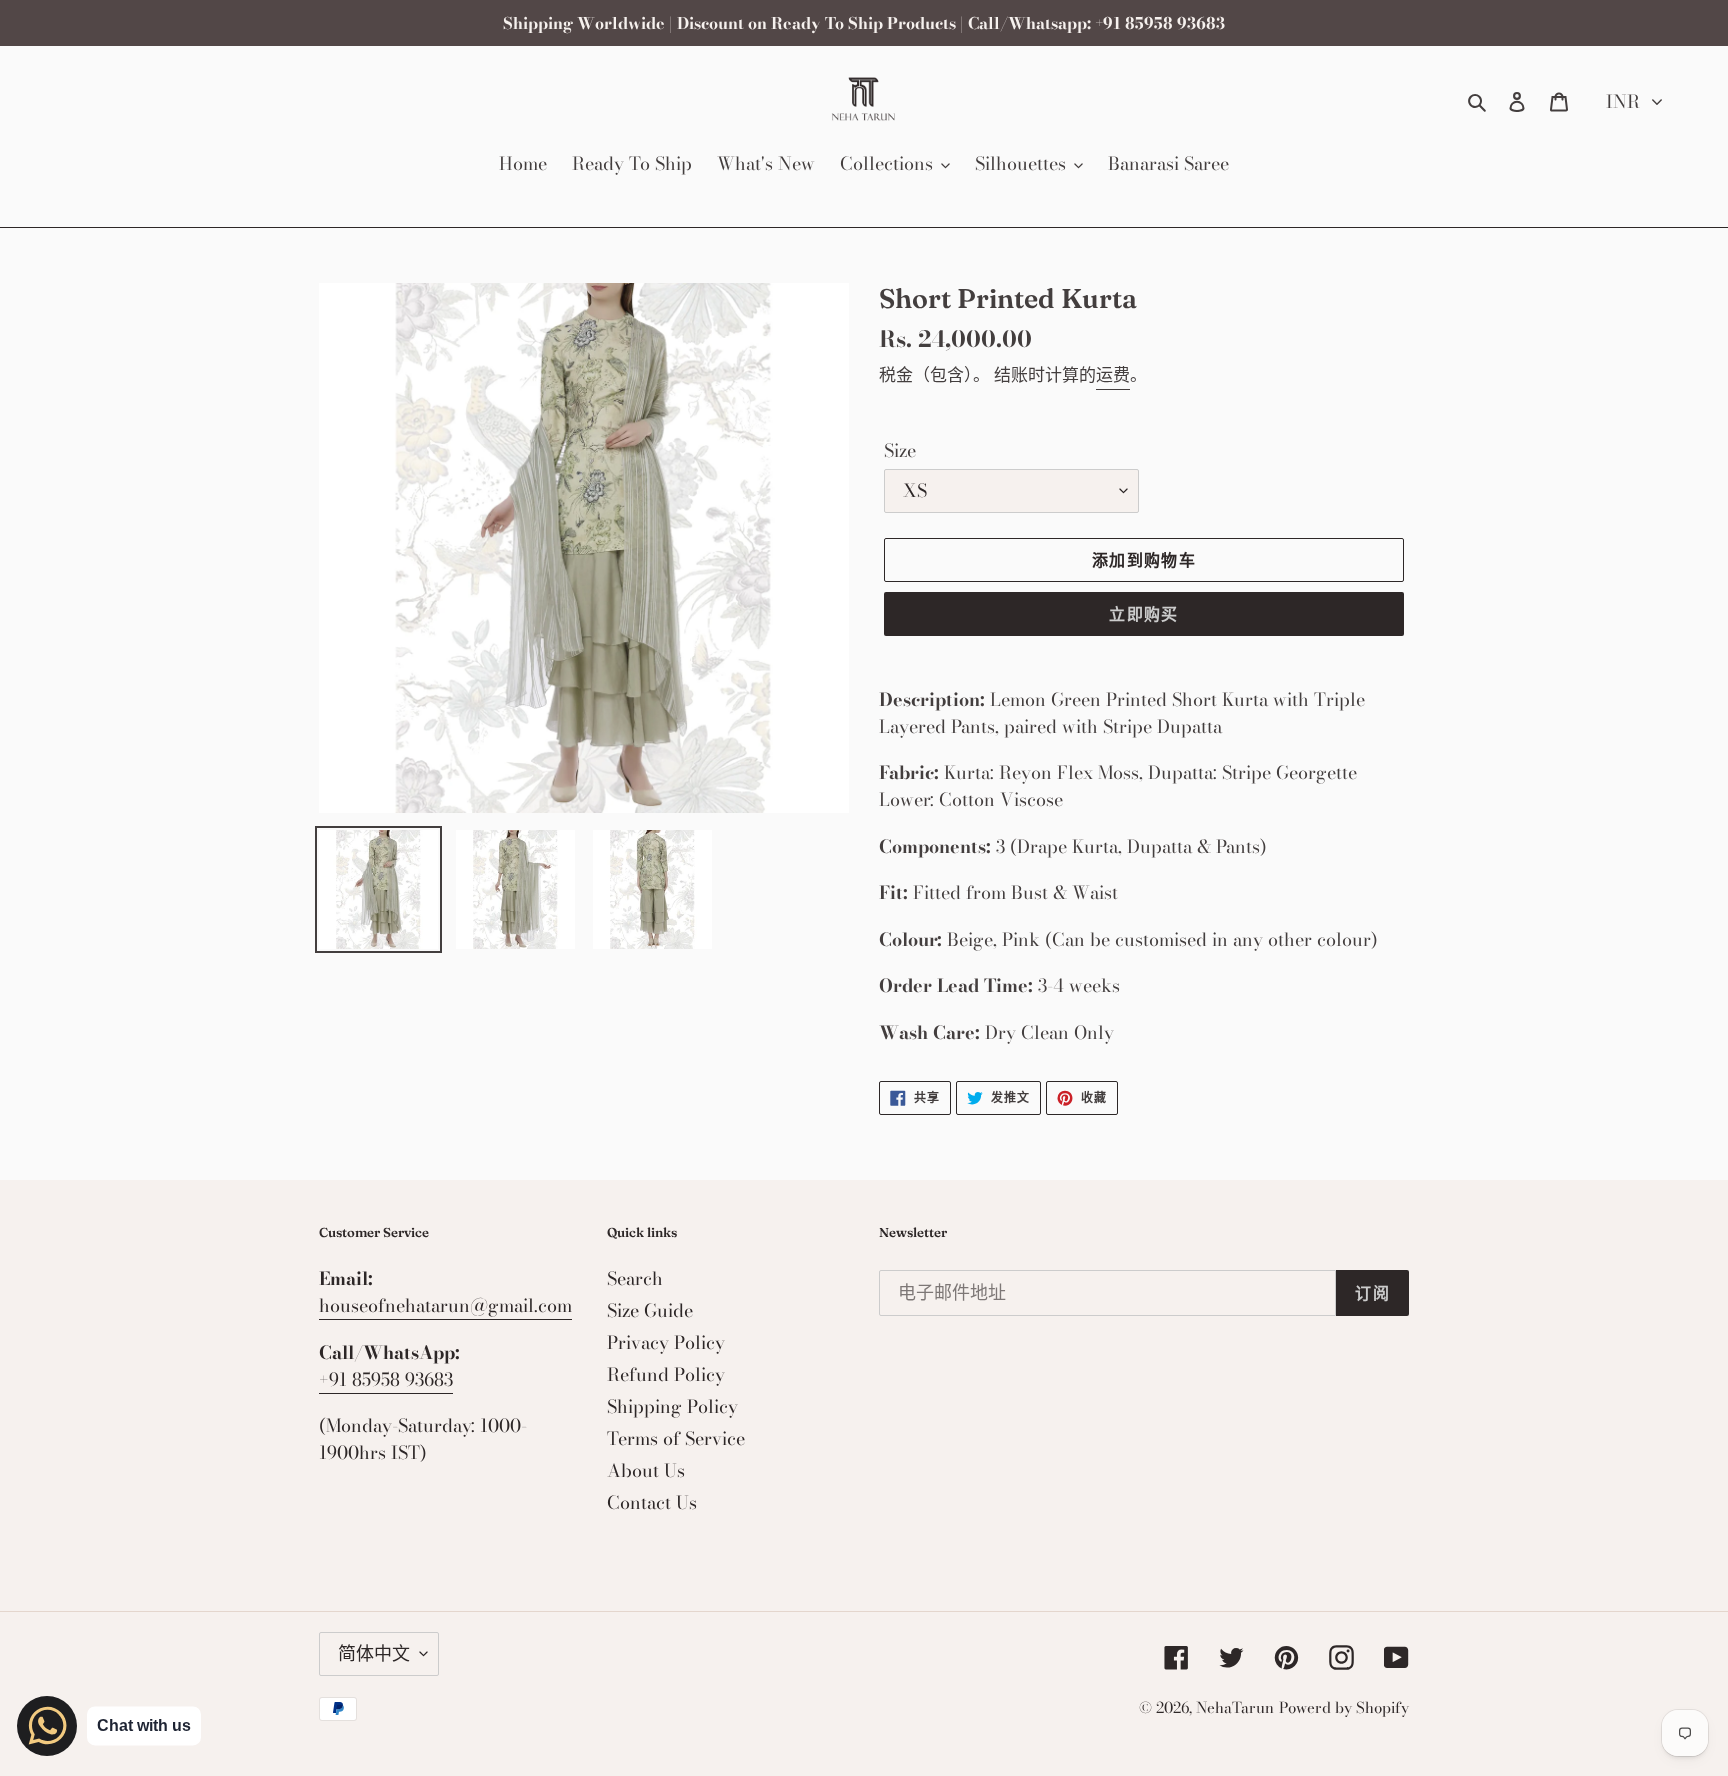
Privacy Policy (666, 1342)
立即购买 (1143, 614)
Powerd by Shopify (1344, 1707)
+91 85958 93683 (386, 1379)
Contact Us (652, 1502)
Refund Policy (666, 1374)
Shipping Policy (672, 1406)
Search (635, 1278)
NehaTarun (1235, 1707)
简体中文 (374, 1653)
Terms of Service (676, 1438)
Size (900, 450)
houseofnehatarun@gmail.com (445, 1305)
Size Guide (650, 1310)
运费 (1113, 375)
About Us (646, 1470)
